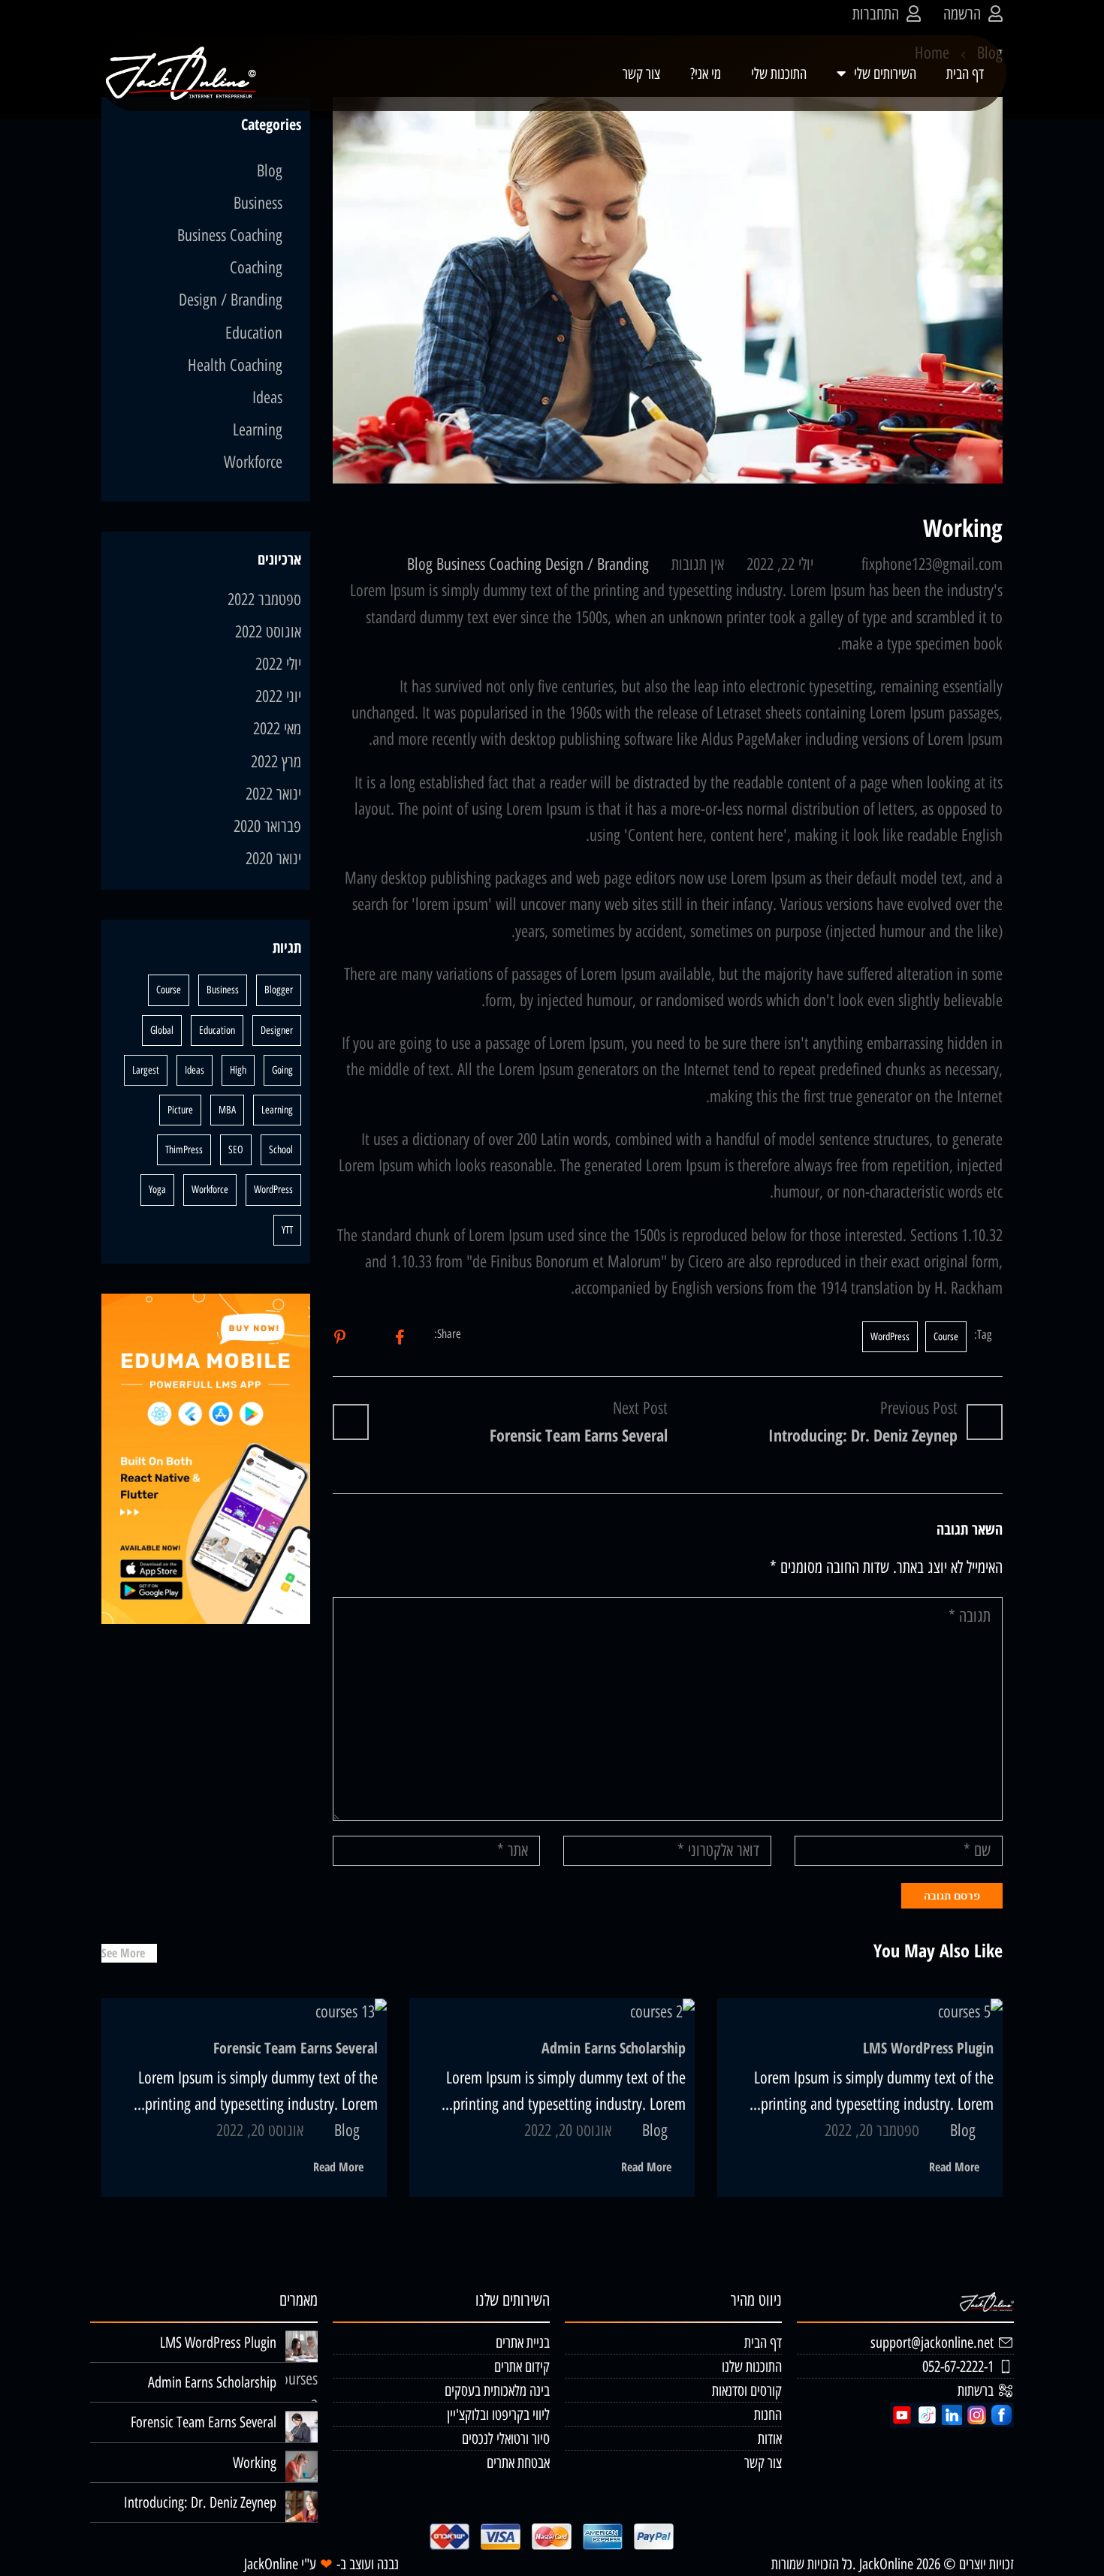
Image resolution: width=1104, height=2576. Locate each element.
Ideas (267, 398)
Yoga (157, 1190)
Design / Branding (597, 564)
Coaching (515, 564)
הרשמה (962, 14)
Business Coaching (230, 235)
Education (254, 333)
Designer (277, 1030)
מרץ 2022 (276, 762)
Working (255, 2463)
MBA (227, 1110)
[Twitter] (370, 1337)
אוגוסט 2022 (268, 632)
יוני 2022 (278, 696)
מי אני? (706, 74)
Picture (180, 1110)
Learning (258, 430)
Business (461, 564)
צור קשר (641, 74)
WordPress (890, 1337)
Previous (317, 290)
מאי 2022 (277, 729)
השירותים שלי (885, 74)
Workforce (253, 462)
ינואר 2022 (273, 794)
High (238, 1070)
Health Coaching (235, 365)
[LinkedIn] (340, 1337)
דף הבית (965, 74)
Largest (146, 1070)
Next (1018, 290)
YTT (287, 1230)
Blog (420, 564)
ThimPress (184, 1150)
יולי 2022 (278, 664)
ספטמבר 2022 (264, 600)
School (281, 1150)
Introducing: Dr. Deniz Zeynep (200, 2502)
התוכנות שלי (779, 74)
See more (123, 1953)
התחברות (876, 14)
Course (946, 1337)
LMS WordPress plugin (928, 2048)
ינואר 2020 (273, 859)
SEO (236, 1150)
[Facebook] (400, 1337)
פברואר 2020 (267, 826)
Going (282, 1070)
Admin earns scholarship (614, 2048)
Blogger (279, 990)
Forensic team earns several (296, 2048)
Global (162, 1030)
